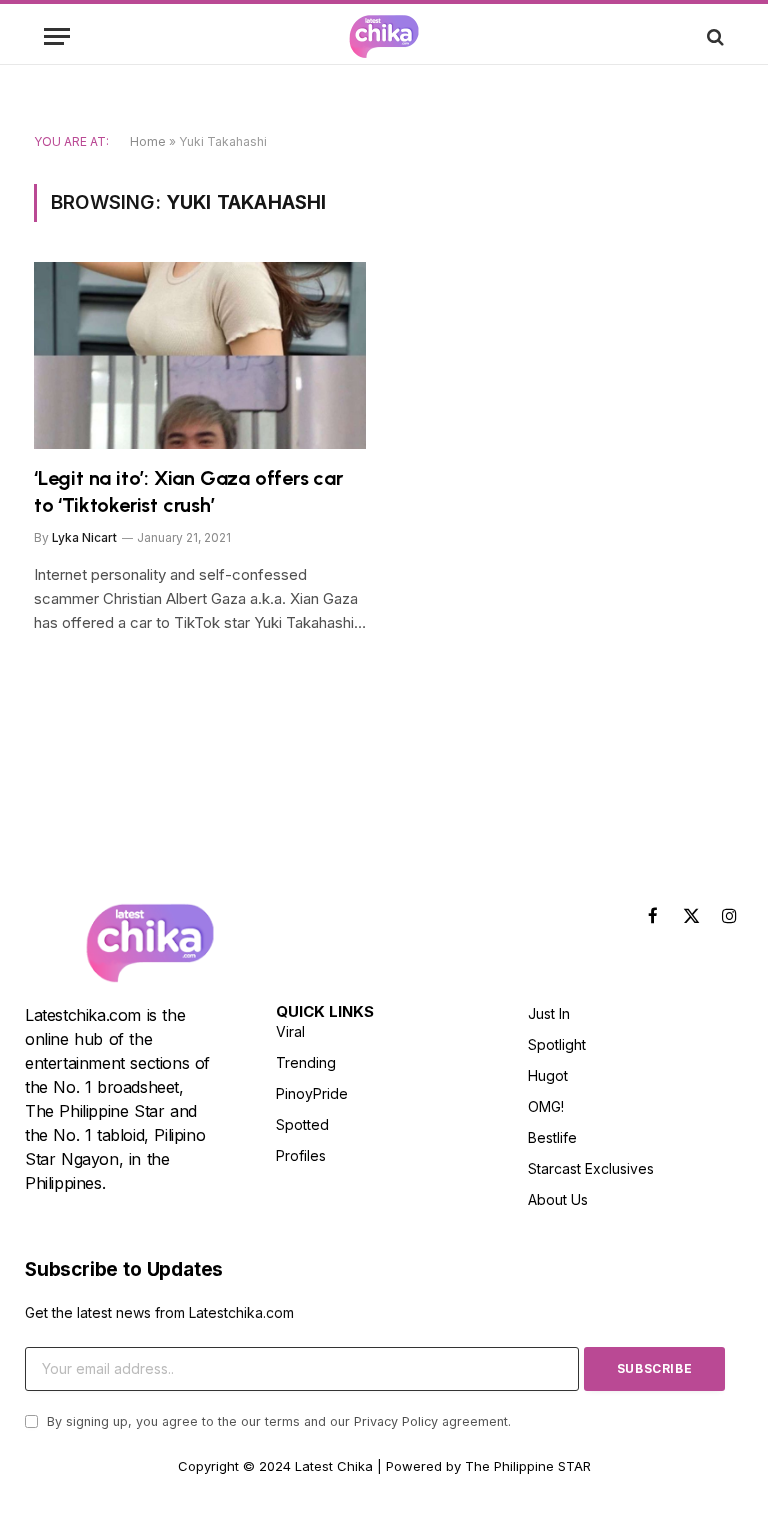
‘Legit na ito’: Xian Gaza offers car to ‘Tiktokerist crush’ (188, 491)
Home (148, 141)
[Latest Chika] (384, 36)
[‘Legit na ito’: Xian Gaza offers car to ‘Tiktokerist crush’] (200, 355)
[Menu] (57, 36)
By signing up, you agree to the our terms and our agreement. (277, 1421)
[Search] (713, 36)
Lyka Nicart (84, 537)
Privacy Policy (396, 1421)
